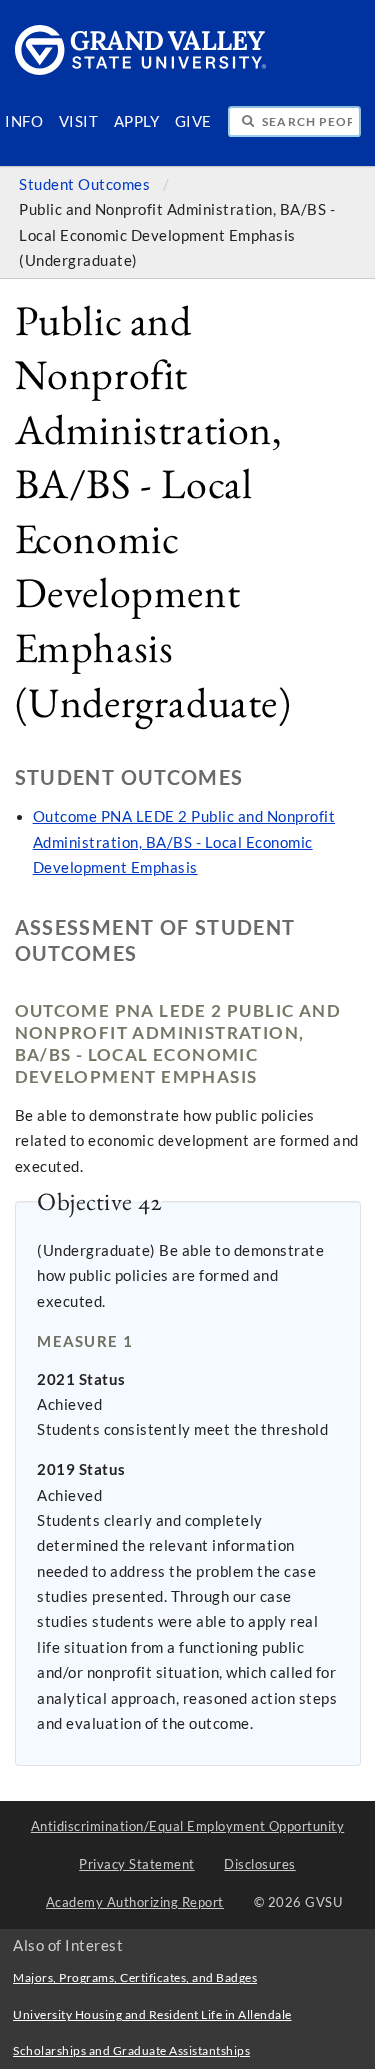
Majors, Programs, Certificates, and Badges (135, 1977)
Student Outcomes (86, 184)
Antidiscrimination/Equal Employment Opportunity (188, 1826)
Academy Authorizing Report (135, 1902)
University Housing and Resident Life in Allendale (152, 2014)
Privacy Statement (137, 1864)
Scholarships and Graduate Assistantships (131, 2050)
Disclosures (260, 1864)
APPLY (137, 121)
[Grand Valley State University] (141, 69)
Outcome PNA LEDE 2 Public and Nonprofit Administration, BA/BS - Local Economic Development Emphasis (184, 842)
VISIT (79, 121)
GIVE (193, 121)
